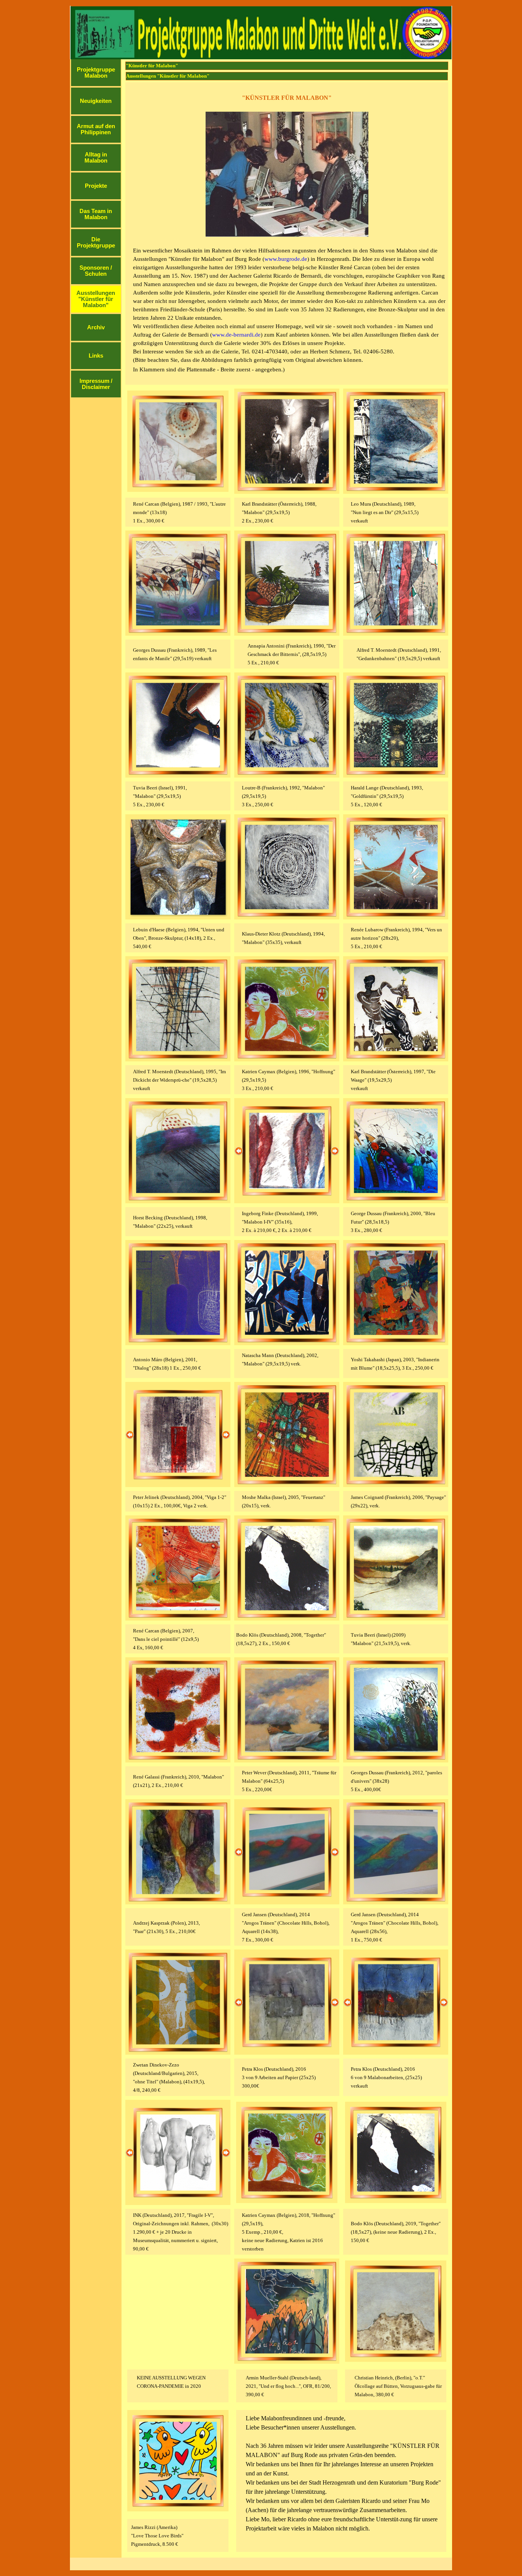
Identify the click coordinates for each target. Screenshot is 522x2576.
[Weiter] (335, 1151)
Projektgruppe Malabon (96, 73)
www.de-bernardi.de (236, 335)
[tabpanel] (287, 234)
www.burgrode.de (286, 259)
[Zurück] (239, 1151)
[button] (178, 441)
